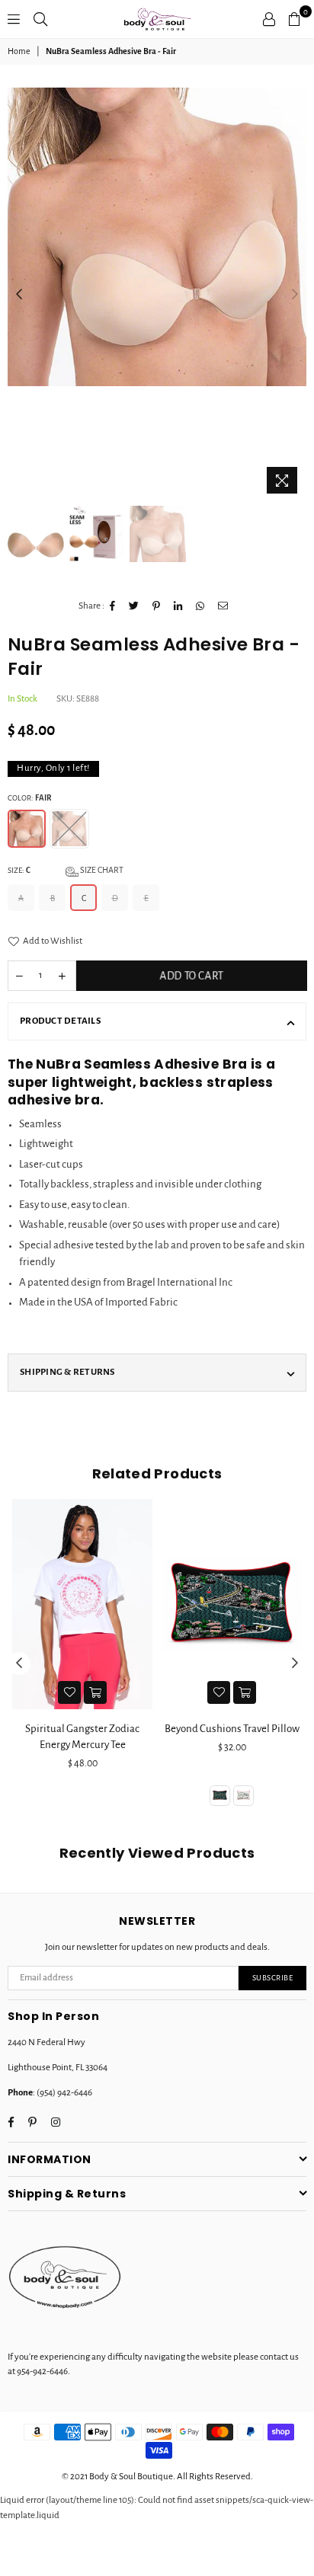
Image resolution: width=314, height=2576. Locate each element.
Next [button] (295, 295)
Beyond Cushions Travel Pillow (86, 1729)
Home (19, 51)
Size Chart (101, 870)
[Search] (40, 19)
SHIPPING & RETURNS (67, 1372)
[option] (157, 237)
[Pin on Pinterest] (157, 606)
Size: (66, 870)
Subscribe (273, 1978)
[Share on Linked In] (178, 606)
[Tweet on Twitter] (134, 606)
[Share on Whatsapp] (200, 606)
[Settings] (269, 19)
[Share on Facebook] (113, 606)
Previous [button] (19, 295)
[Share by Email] (223, 606)
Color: (29, 798)
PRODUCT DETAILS (60, 1021)
